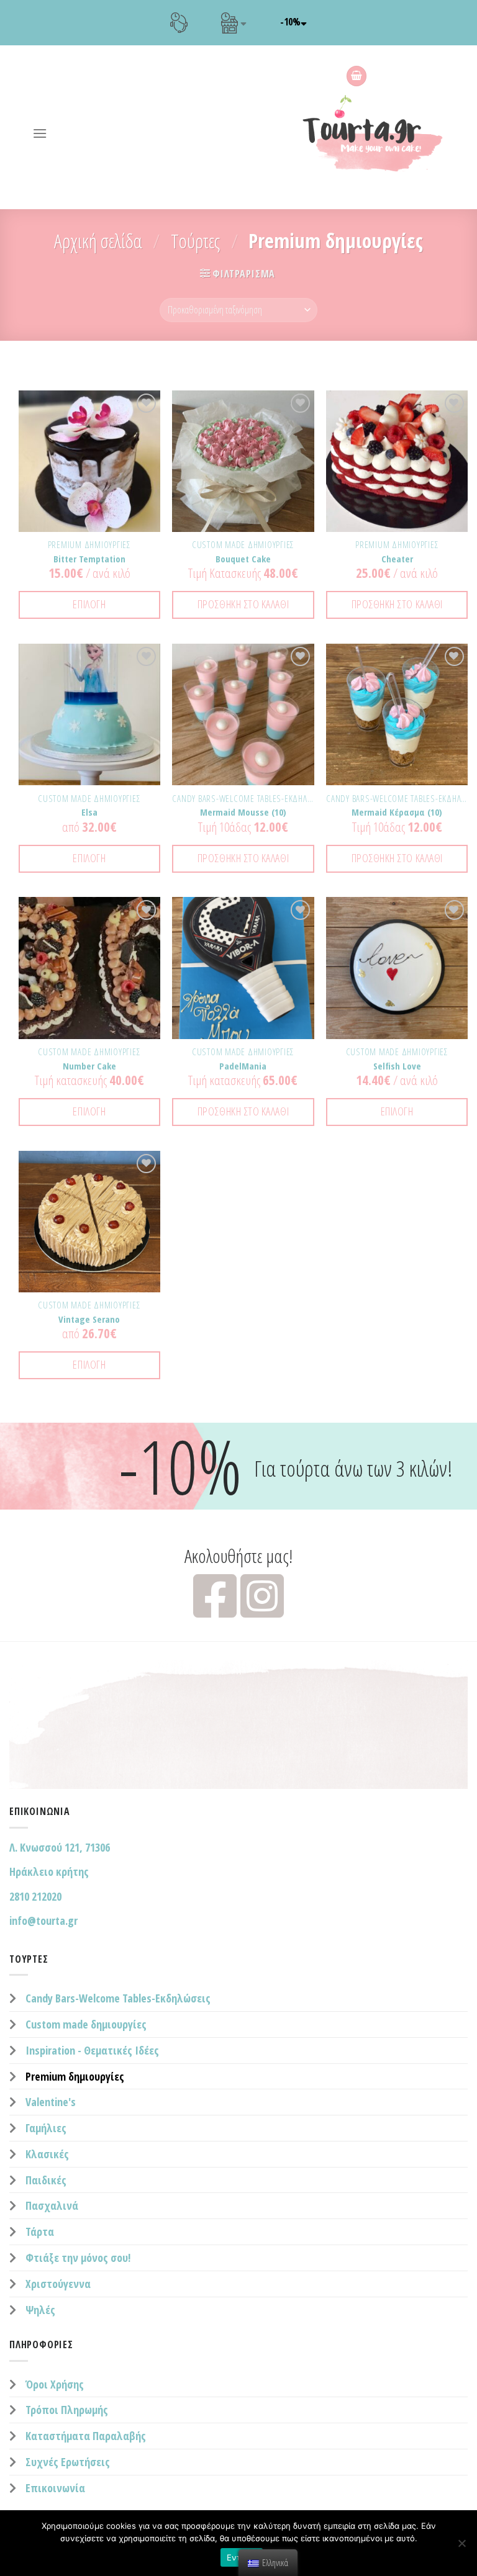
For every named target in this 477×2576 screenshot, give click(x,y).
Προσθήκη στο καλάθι (243, 604)
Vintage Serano (89, 1319)
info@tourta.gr (43, 1921)
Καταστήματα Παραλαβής (86, 2436)
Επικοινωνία (55, 2488)
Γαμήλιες (46, 2128)
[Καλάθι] (357, 76)
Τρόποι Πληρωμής (67, 2410)
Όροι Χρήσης (55, 2384)
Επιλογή (89, 604)
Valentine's (51, 2102)
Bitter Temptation (89, 559)
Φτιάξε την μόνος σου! (78, 2258)
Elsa (89, 812)
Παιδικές (46, 2180)
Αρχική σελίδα (98, 241)
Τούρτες (195, 241)
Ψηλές (40, 2310)
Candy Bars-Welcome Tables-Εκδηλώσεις (118, 1998)
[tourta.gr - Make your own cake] (380, 133)
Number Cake (89, 1066)
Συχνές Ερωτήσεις (68, 2462)
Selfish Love (397, 1066)
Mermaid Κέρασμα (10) (397, 812)
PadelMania (243, 1066)
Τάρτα (40, 2231)
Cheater (397, 559)
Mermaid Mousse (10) (243, 812)
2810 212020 (35, 1896)
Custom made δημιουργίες (86, 2024)
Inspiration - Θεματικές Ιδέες (92, 2050)
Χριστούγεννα (58, 2284)
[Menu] (40, 133)
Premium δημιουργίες (75, 2076)
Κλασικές (47, 2154)
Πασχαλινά (52, 2205)
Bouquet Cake (243, 559)
